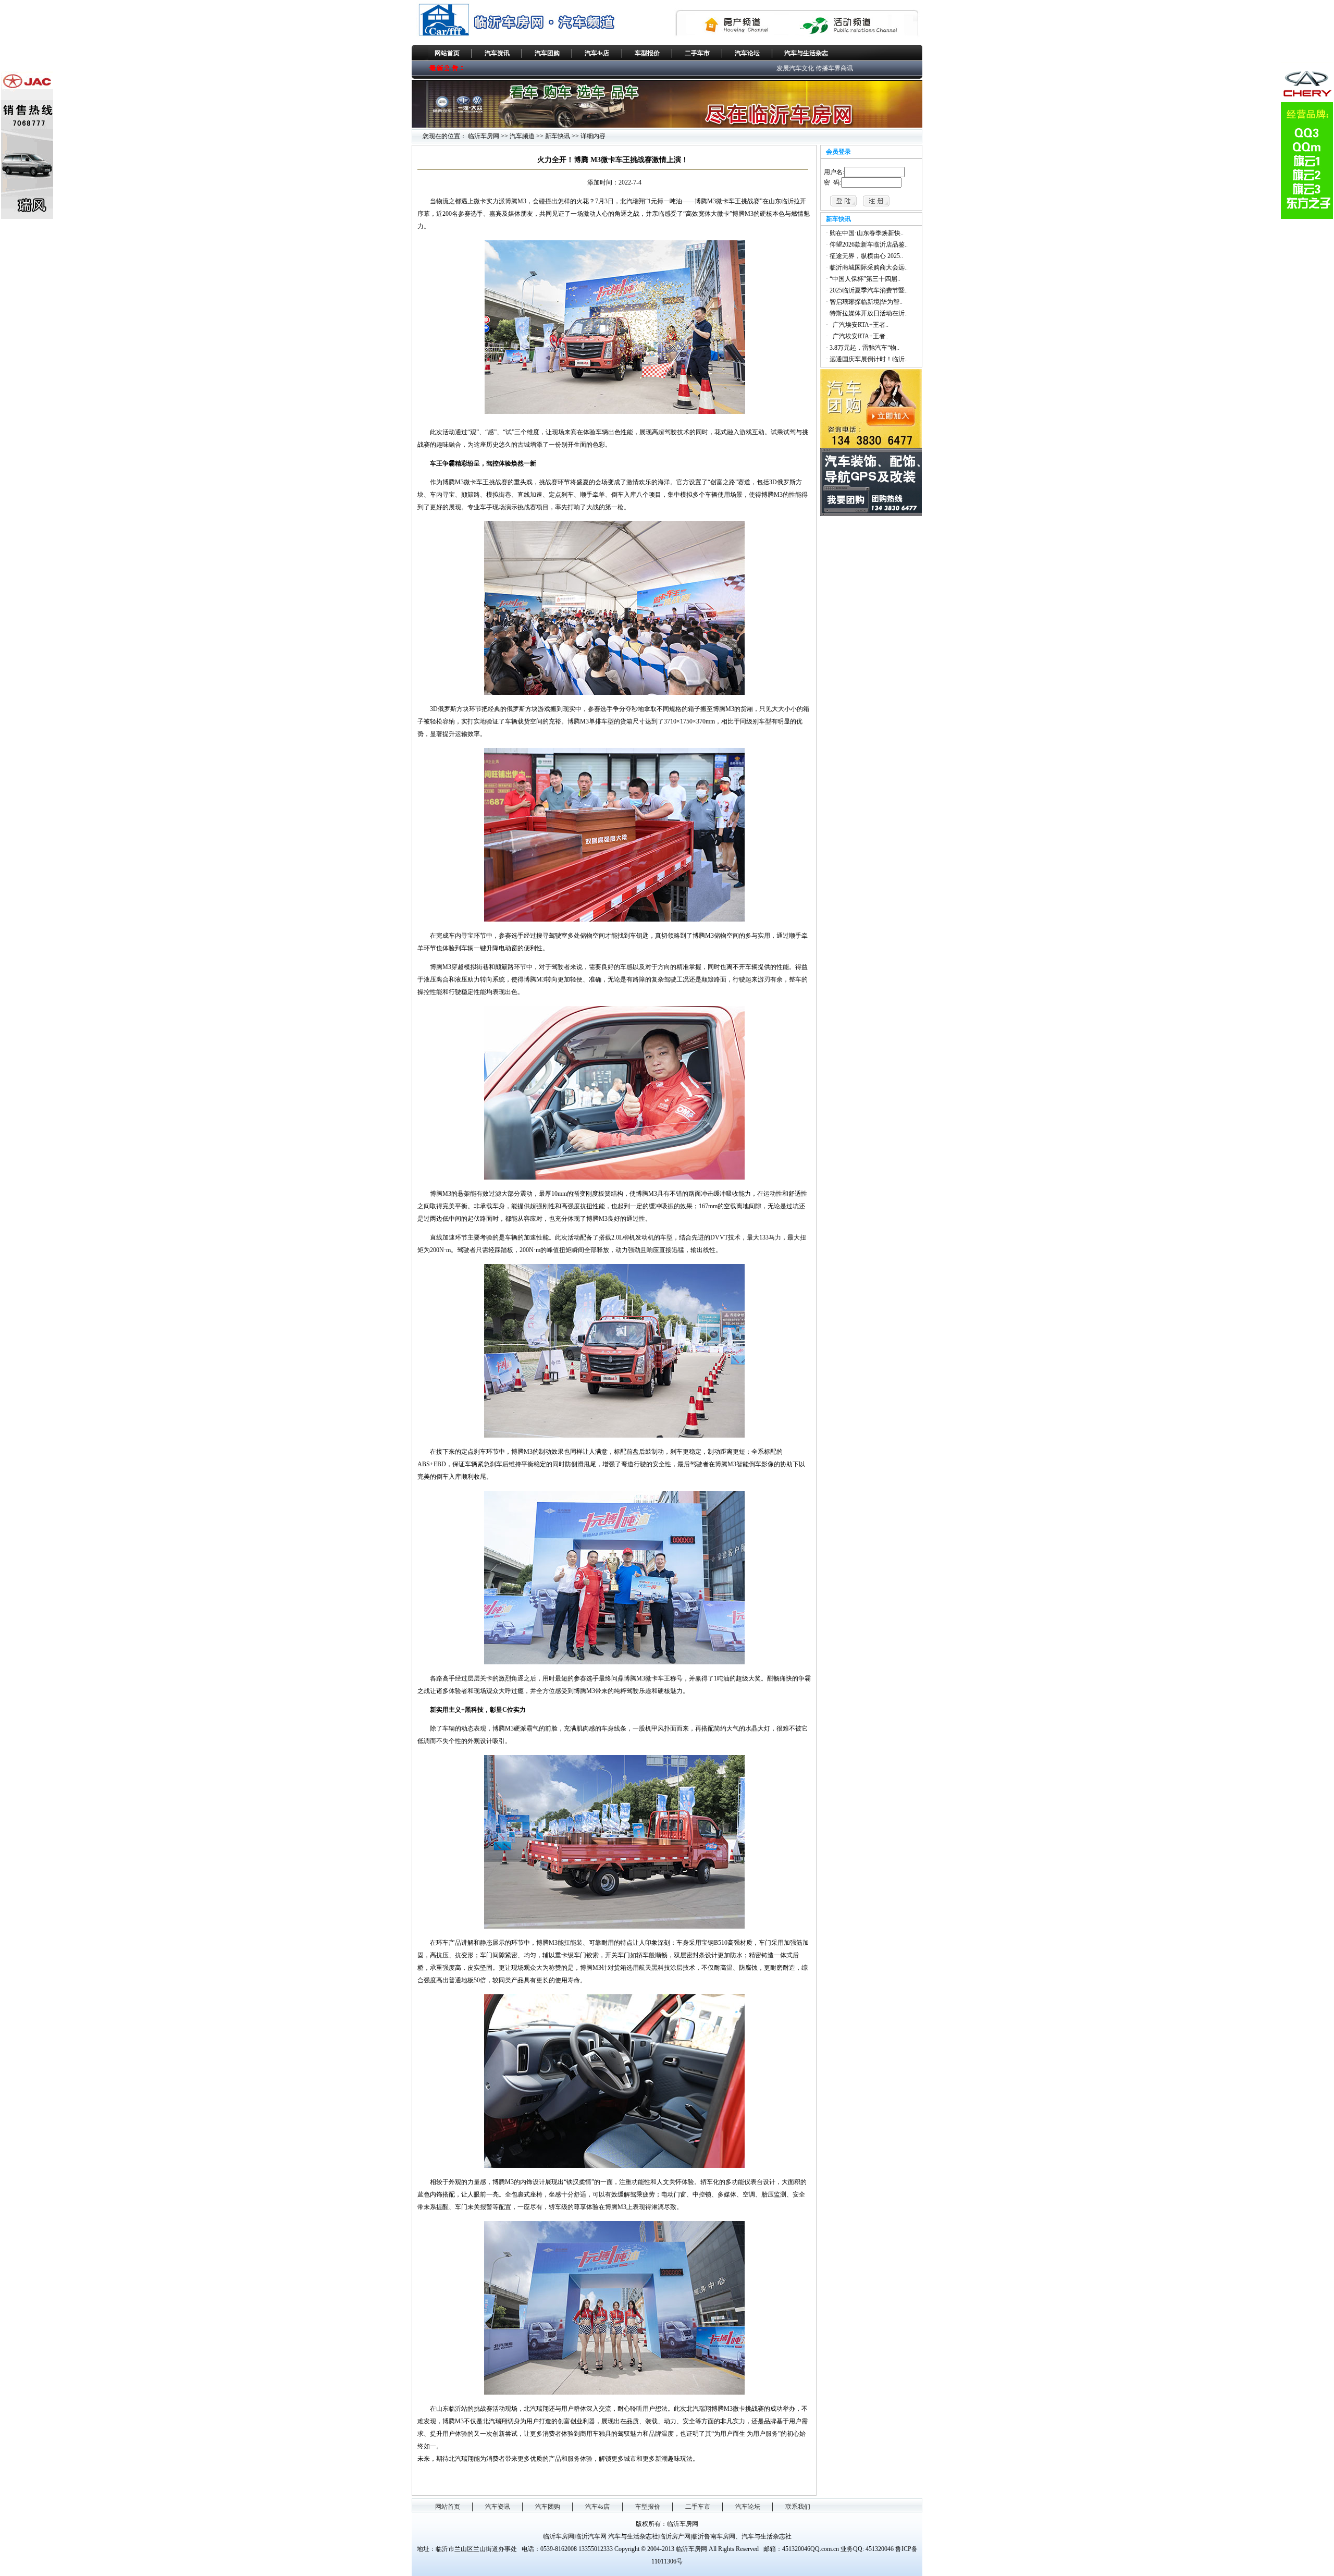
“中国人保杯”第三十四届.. (865, 279)
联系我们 (798, 2507)
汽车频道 (522, 136)
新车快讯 (558, 136)
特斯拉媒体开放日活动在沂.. (869, 313)
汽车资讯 (497, 53)
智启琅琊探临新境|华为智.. (866, 302)
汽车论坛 (747, 53)
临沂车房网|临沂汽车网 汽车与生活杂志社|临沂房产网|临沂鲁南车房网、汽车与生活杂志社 (667, 2536)
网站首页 (447, 53)
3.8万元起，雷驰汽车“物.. (864, 348)
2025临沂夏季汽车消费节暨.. (869, 290)
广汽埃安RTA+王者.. (859, 325)
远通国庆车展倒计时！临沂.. (869, 359)
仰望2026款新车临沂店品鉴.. (869, 244)
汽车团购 (547, 53)
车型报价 (647, 53)
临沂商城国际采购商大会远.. (869, 267)
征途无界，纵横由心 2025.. (866, 256)
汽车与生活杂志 (806, 53)
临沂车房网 (484, 136)
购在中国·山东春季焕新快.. (867, 233)
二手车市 (697, 53)
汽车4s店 (597, 53)
